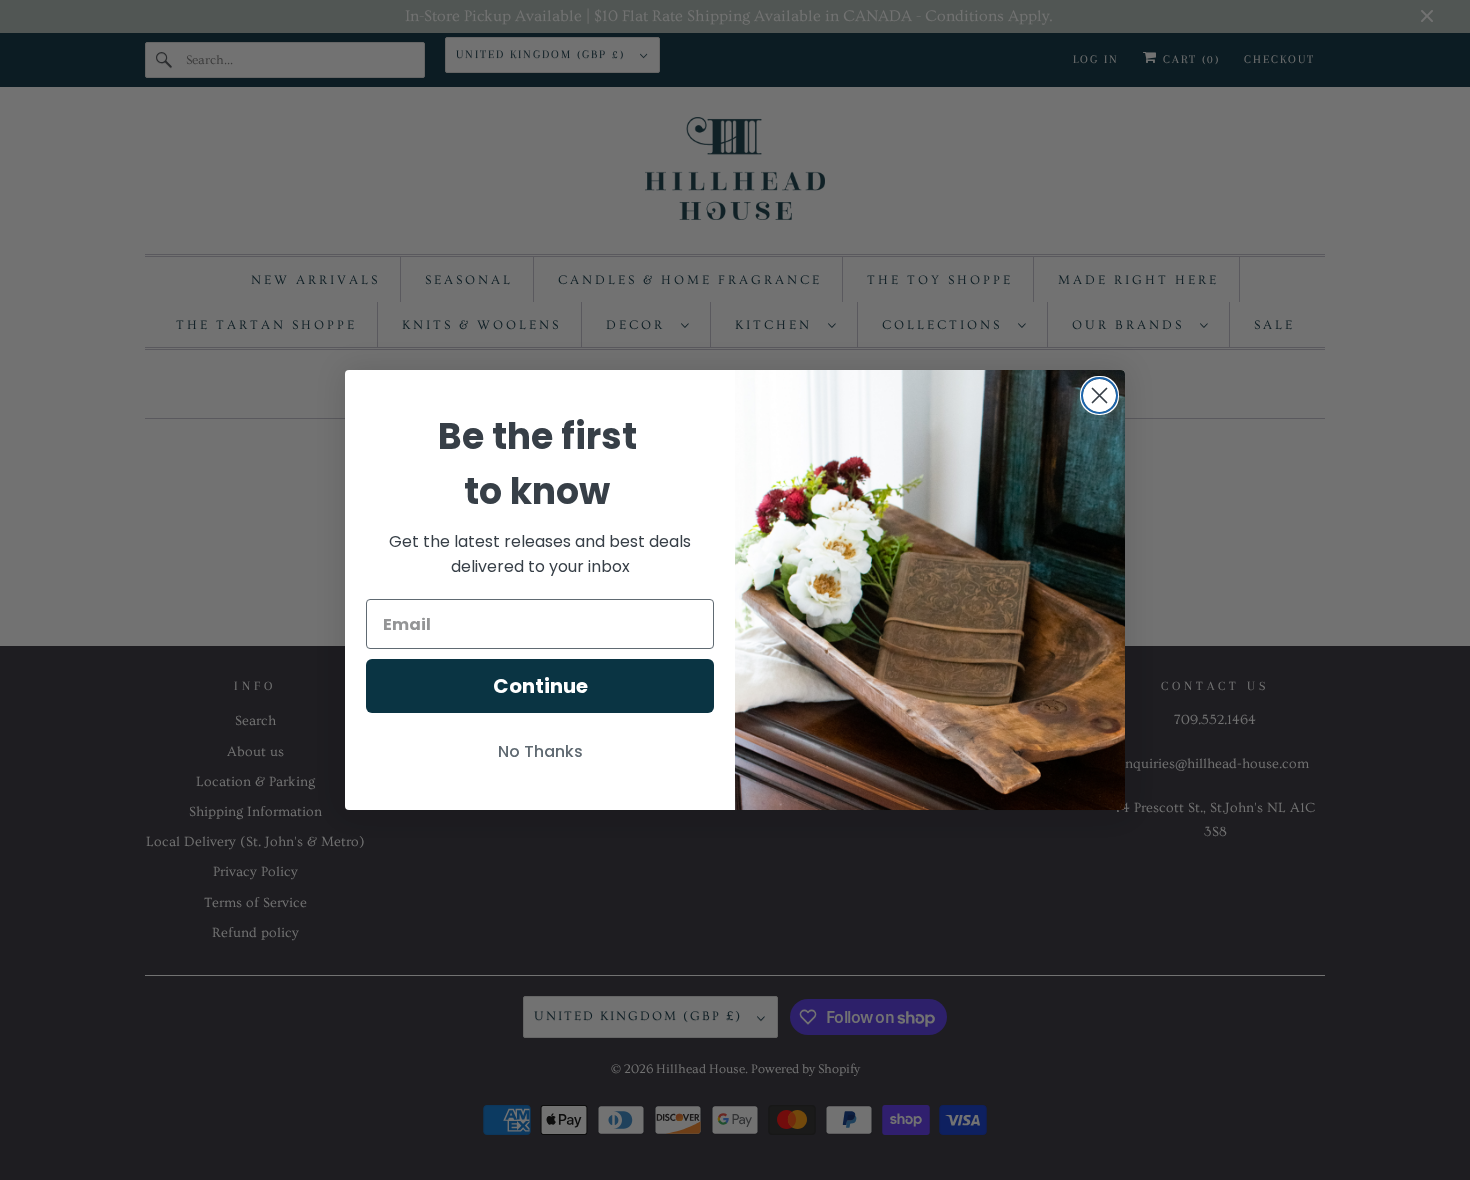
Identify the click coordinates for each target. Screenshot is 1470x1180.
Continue (540, 686)
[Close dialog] (1099, 395)
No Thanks (540, 751)
